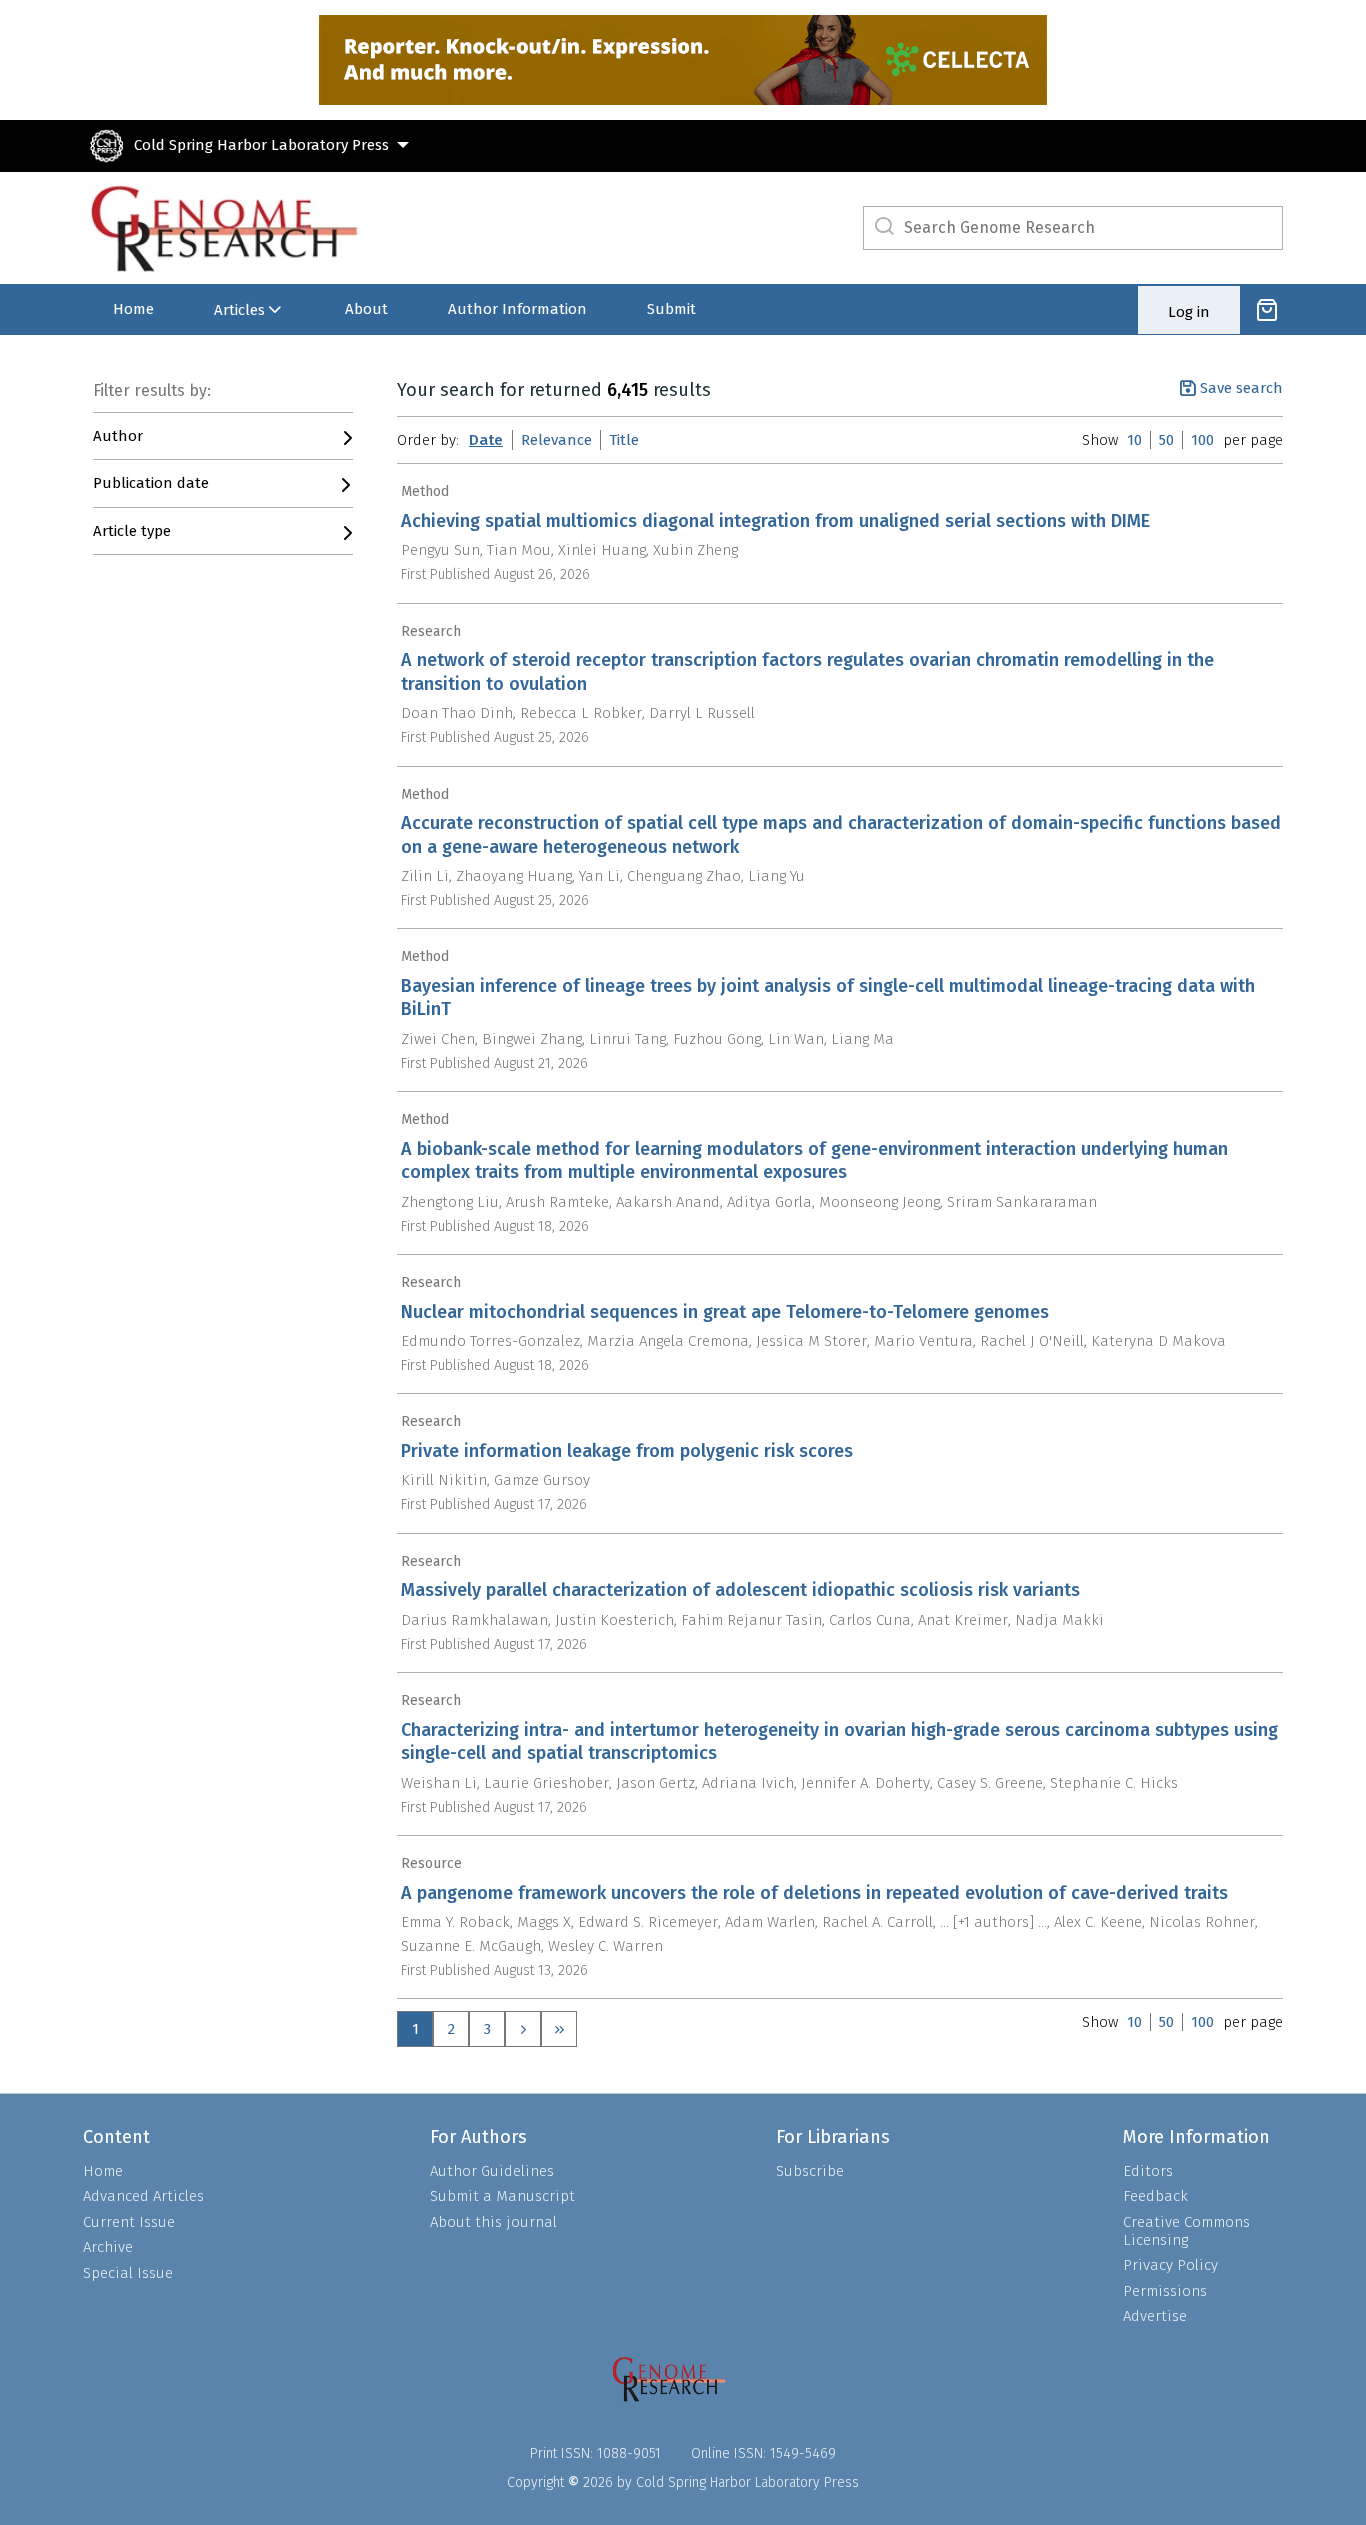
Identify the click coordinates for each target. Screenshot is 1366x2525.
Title (624, 440)
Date (486, 440)
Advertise (1155, 2316)
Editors (1148, 2171)
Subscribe (810, 2171)
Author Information (517, 309)
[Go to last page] (559, 2029)
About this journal (493, 2222)
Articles (239, 310)
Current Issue (129, 2222)
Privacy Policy (1170, 2265)
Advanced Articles (143, 2196)
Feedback (1155, 2196)
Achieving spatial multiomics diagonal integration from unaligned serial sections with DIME (775, 521)
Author (118, 436)
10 (1134, 440)
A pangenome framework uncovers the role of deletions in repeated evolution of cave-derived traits (814, 1893)
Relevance (556, 440)
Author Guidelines (492, 2171)
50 (1166, 440)
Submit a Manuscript (502, 2196)
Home (133, 309)
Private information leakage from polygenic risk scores (627, 1451)
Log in (1189, 312)
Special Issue (128, 2273)
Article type (132, 531)
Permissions (1165, 2291)
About (366, 309)
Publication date (151, 483)
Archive (108, 2247)
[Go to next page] (523, 2029)
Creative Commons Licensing (1186, 2231)
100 (1202, 440)
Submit (671, 309)
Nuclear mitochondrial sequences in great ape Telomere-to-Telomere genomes (725, 1312)
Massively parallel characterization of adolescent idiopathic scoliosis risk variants (740, 1590)
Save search (1241, 388)
